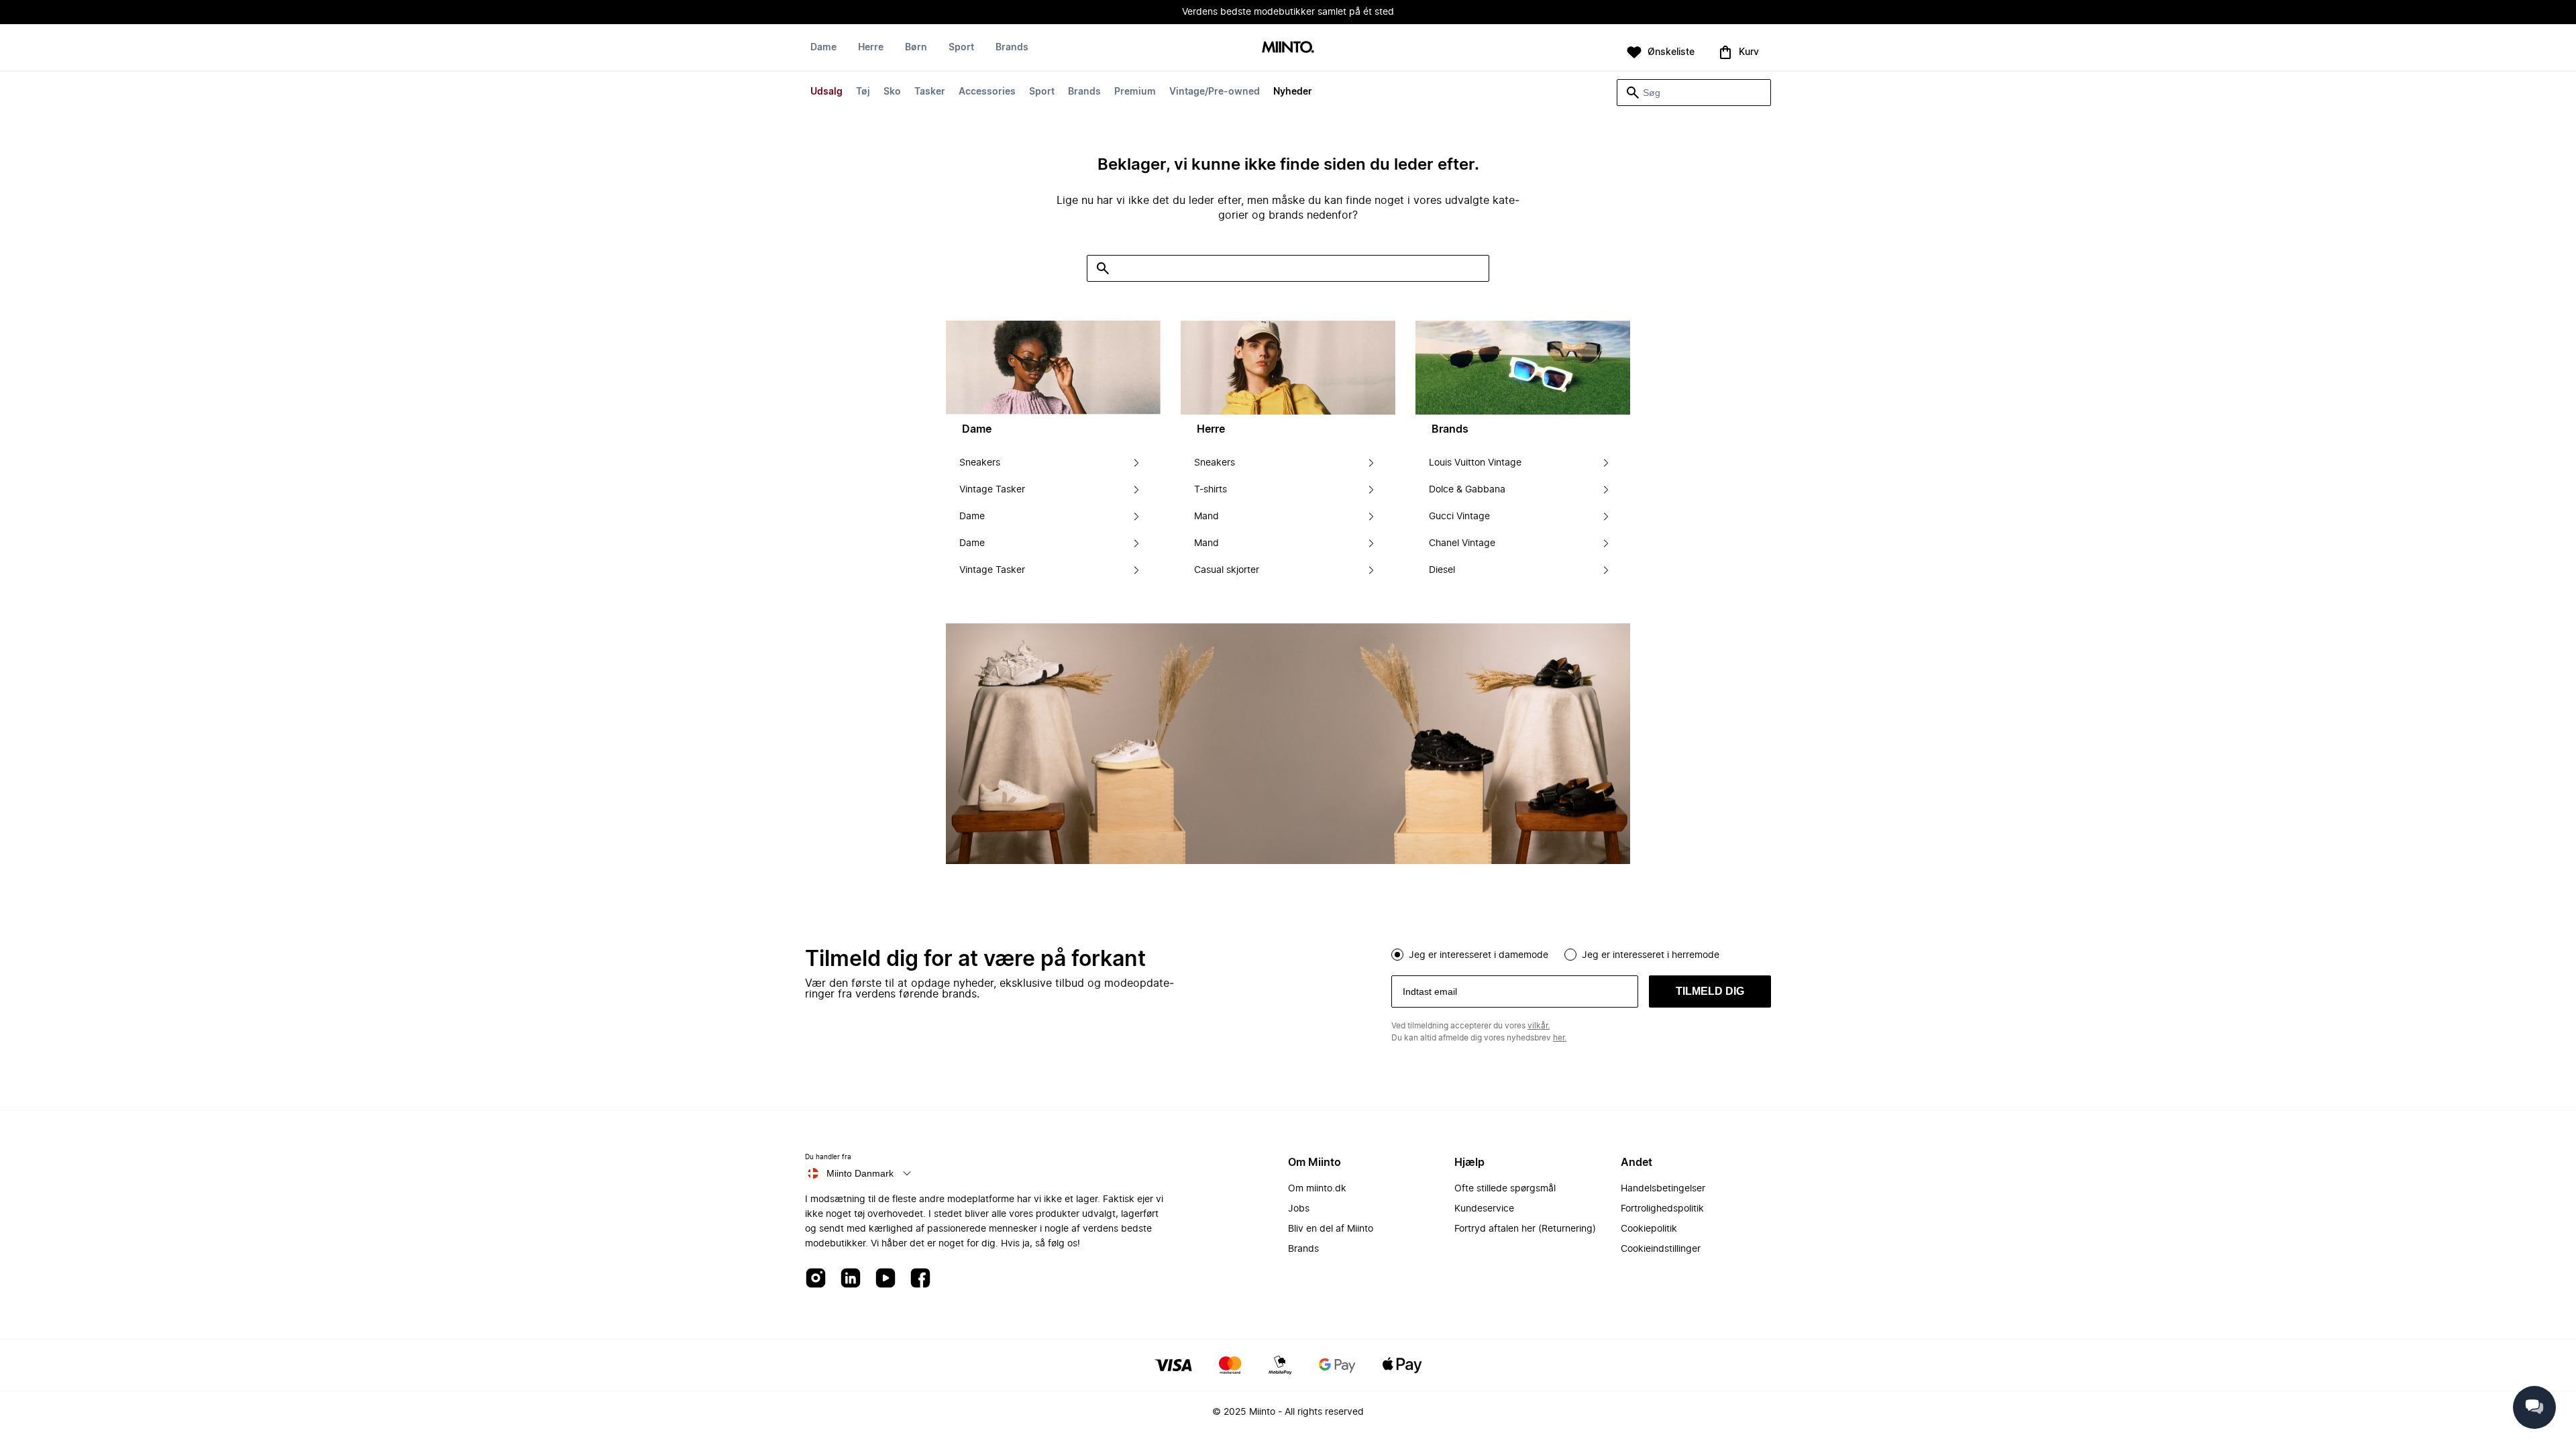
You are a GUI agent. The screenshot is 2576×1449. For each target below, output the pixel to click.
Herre (871, 48)
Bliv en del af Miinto (1331, 1229)
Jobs (1299, 1209)
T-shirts (1211, 490)
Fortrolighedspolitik (1662, 1209)
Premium (1135, 92)
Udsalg (826, 92)
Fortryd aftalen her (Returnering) (1525, 1229)
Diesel (1442, 570)
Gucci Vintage (1459, 517)
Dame (823, 48)
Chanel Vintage (1462, 543)
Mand (1206, 517)
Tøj (863, 92)
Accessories (987, 92)
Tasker (930, 92)
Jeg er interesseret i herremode (1651, 955)
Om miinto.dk (1317, 1189)
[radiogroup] (1581, 953)
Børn (916, 48)
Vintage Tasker (992, 490)
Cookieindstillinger (1661, 1249)
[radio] (1397, 955)
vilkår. (1539, 1026)
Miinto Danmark (860, 1173)
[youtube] (885, 1279)
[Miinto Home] (1288, 48)
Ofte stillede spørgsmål (1505, 1189)
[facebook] (920, 1279)
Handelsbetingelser (1663, 1189)
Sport (1042, 92)
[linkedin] (851, 1279)
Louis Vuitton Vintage (1475, 463)
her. (1560, 1038)
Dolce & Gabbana (1467, 490)
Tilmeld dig (1710, 991)
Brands (1084, 92)
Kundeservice (1484, 1209)
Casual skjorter (1227, 570)
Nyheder (1293, 92)
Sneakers (980, 463)
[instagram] (816, 1279)
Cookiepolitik (1649, 1229)
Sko (892, 92)
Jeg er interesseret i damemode (1479, 955)
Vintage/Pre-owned (1215, 92)
